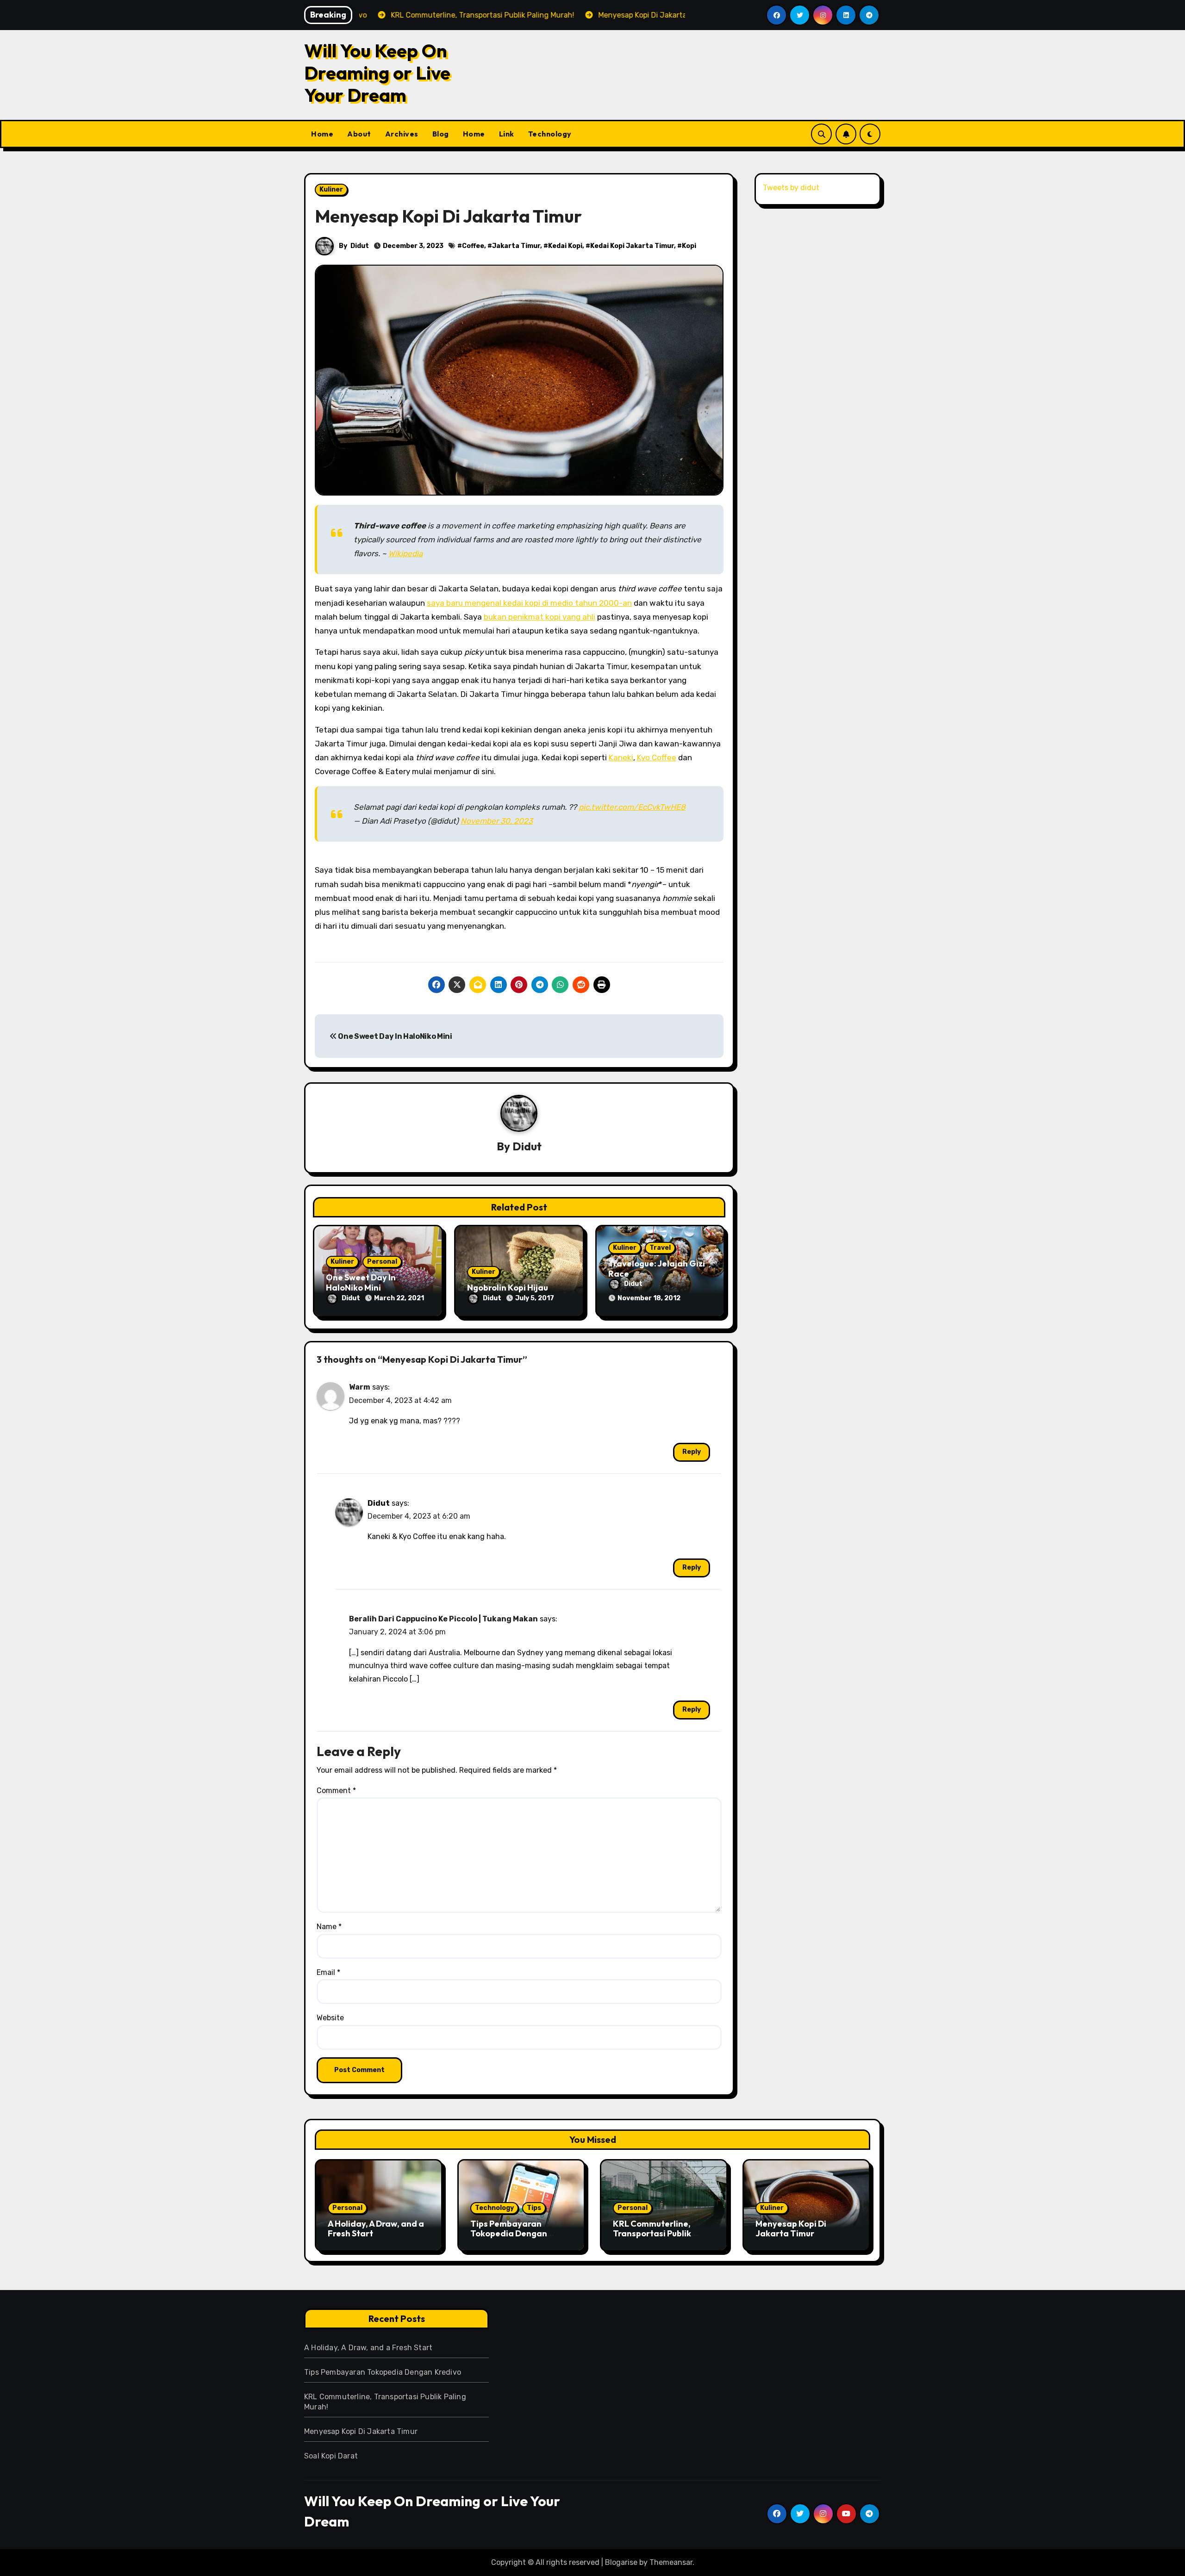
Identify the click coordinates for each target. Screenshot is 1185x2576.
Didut (360, 246)
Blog (441, 134)
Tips (534, 2208)
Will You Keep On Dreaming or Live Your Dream (377, 73)
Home (322, 134)
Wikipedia (405, 553)
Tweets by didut (791, 188)
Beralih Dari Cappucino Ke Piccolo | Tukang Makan (443, 1619)
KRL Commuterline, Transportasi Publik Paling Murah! (652, 2234)
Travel (660, 1248)
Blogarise (621, 2562)
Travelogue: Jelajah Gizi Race (657, 1269)
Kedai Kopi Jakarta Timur (632, 246)
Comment (336, 1791)
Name (329, 1927)
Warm (360, 1387)
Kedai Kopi (565, 246)
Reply (692, 1452)
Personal (382, 1262)
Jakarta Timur (516, 246)
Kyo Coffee (657, 757)
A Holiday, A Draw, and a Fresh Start (376, 2229)
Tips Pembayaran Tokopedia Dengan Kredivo (509, 2234)
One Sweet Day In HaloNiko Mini (395, 1036)
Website (330, 2018)
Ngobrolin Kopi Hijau (508, 1288)
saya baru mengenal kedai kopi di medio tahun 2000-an (529, 603)
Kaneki (621, 757)
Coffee (473, 246)
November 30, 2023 (497, 821)
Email (328, 1972)
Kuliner (331, 189)
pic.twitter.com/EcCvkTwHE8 (632, 807)
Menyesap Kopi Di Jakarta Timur (791, 2229)
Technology (550, 134)
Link (507, 134)
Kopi (689, 246)
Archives (402, 134)
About (359, 134)
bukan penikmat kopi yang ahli (539, 617)
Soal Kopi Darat (331, 2456)
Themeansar (671, 2562)
